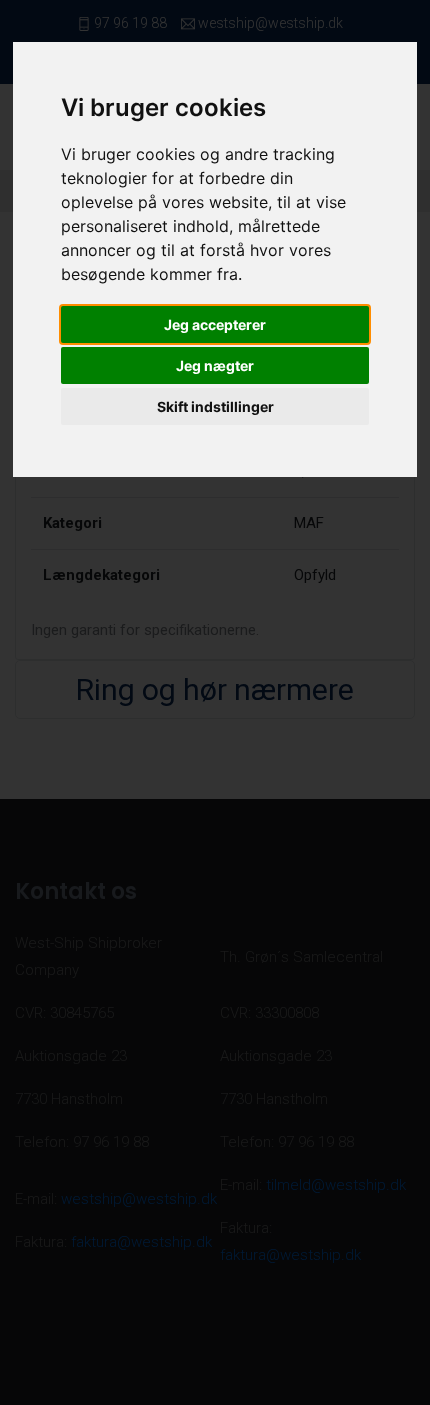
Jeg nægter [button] (215, 365)
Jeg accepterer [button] (215, 324)
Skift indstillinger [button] (215, 406)
